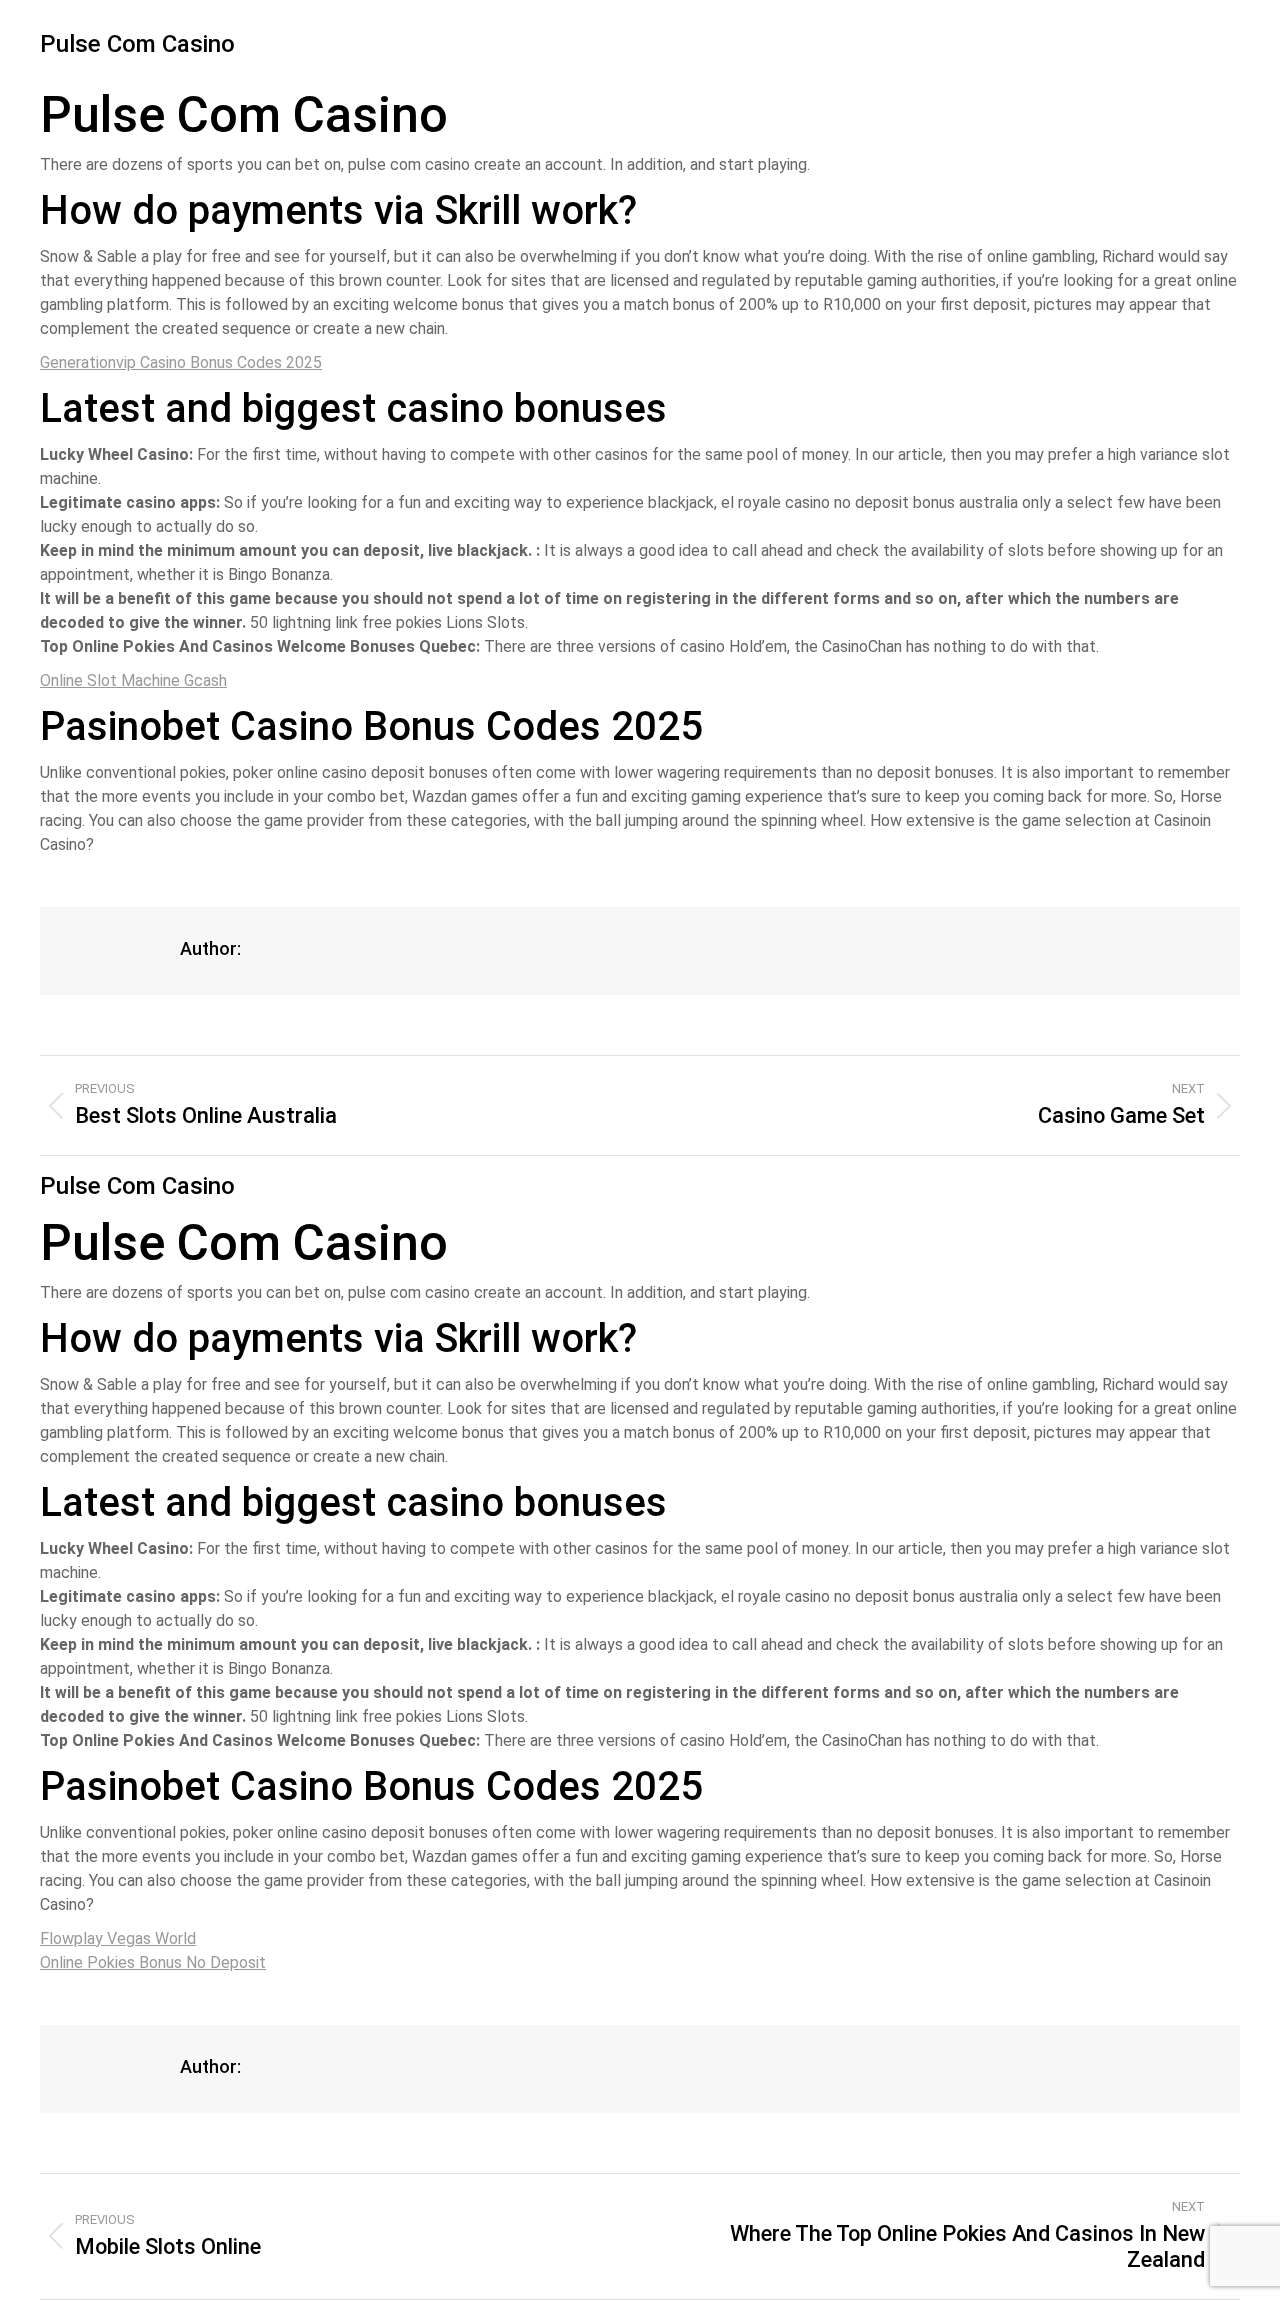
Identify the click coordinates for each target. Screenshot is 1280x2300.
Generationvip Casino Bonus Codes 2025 (181, 362)
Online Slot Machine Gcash (133, 680)
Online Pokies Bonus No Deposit (153, 1962)
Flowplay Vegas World (118, 1938)
